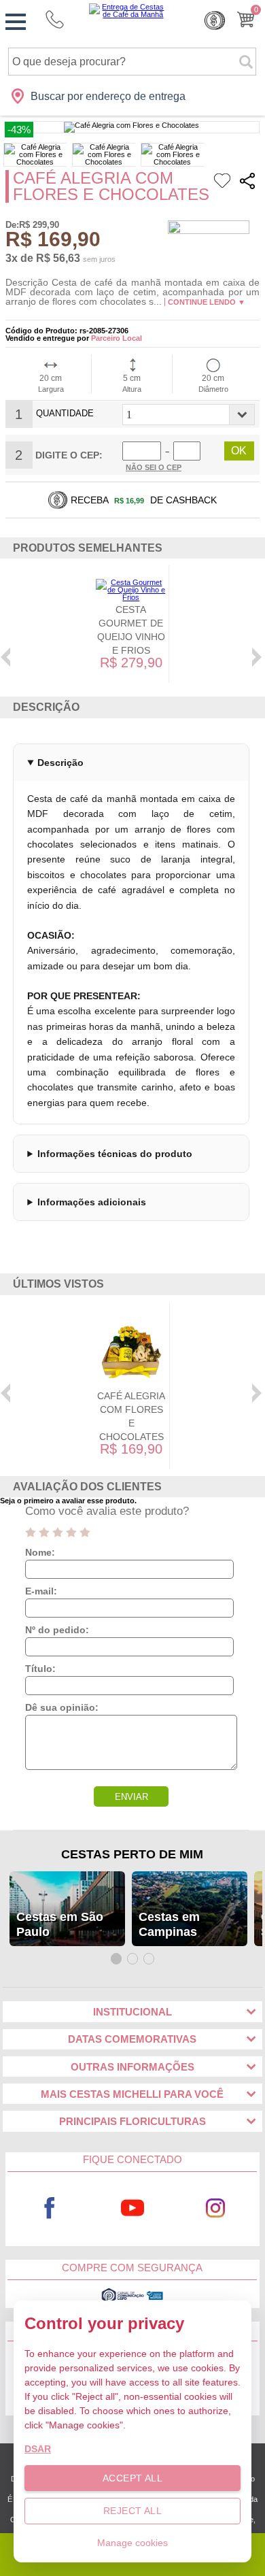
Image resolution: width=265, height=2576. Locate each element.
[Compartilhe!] (247, 183)
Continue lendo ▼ (207, 302)
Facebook (50, 2208)
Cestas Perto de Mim (132, 1854)
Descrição (60, 763)
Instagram (215, 2208)
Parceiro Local (117, 338)
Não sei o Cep (154, 467)
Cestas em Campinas (169, 1924)
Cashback (215, 20)
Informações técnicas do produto (115, 1154)
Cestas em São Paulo (60, 1924)
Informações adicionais (92, 1202)
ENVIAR (131, 1797)
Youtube (132, 2208)
